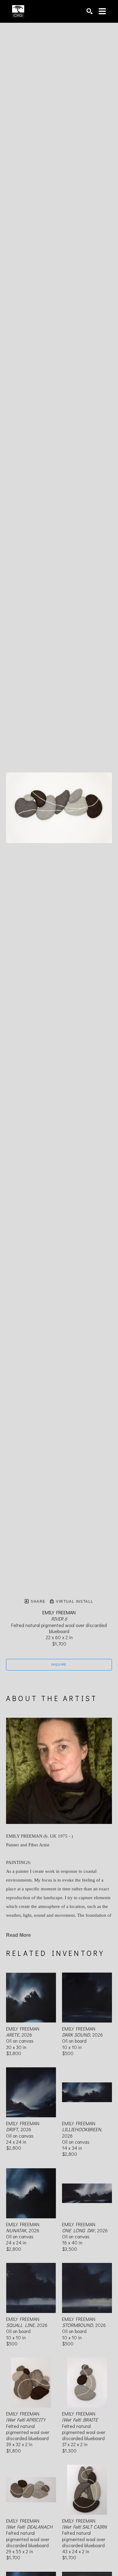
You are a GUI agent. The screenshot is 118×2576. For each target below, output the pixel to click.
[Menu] (102, 11)
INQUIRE (59, 1664)
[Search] (90, 11)
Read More (18, 1935)
